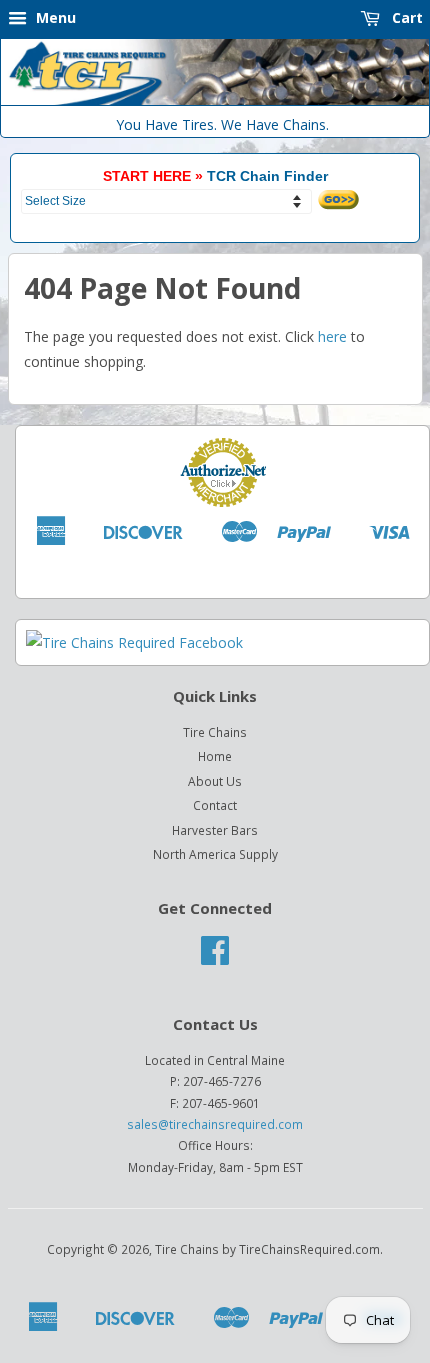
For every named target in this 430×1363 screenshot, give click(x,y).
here (332, 336)
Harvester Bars (215, 830)
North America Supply (215, 854)
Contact (215, 805)
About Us (215, 781)
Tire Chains (215, 732)
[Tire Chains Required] (134, 642)
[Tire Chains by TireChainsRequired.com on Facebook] (215, 957)
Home (215, 756)
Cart (405, 17)
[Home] (215, 100)
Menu (54, 17)
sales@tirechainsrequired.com (215, 1124)
